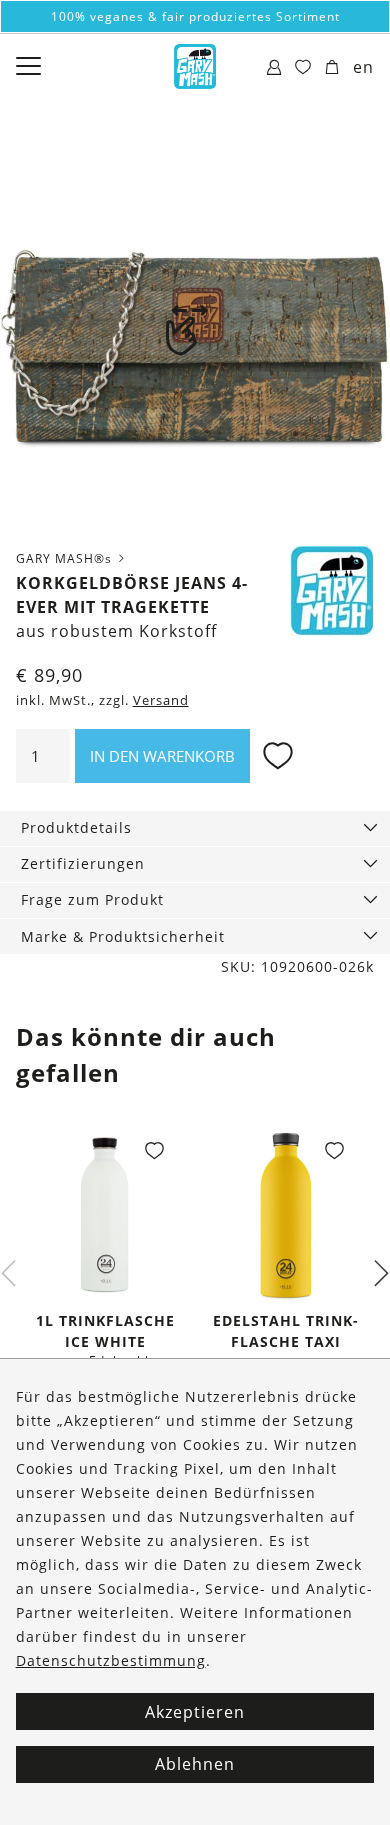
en (363, 67)
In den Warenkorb (162, 756)
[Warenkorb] (332, 68)
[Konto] (274, 68)
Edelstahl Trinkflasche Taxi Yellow (285, 1341)
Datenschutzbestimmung (111, 1660)
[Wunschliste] (303, 68)
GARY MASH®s (66, 558)
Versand (161, 700)
